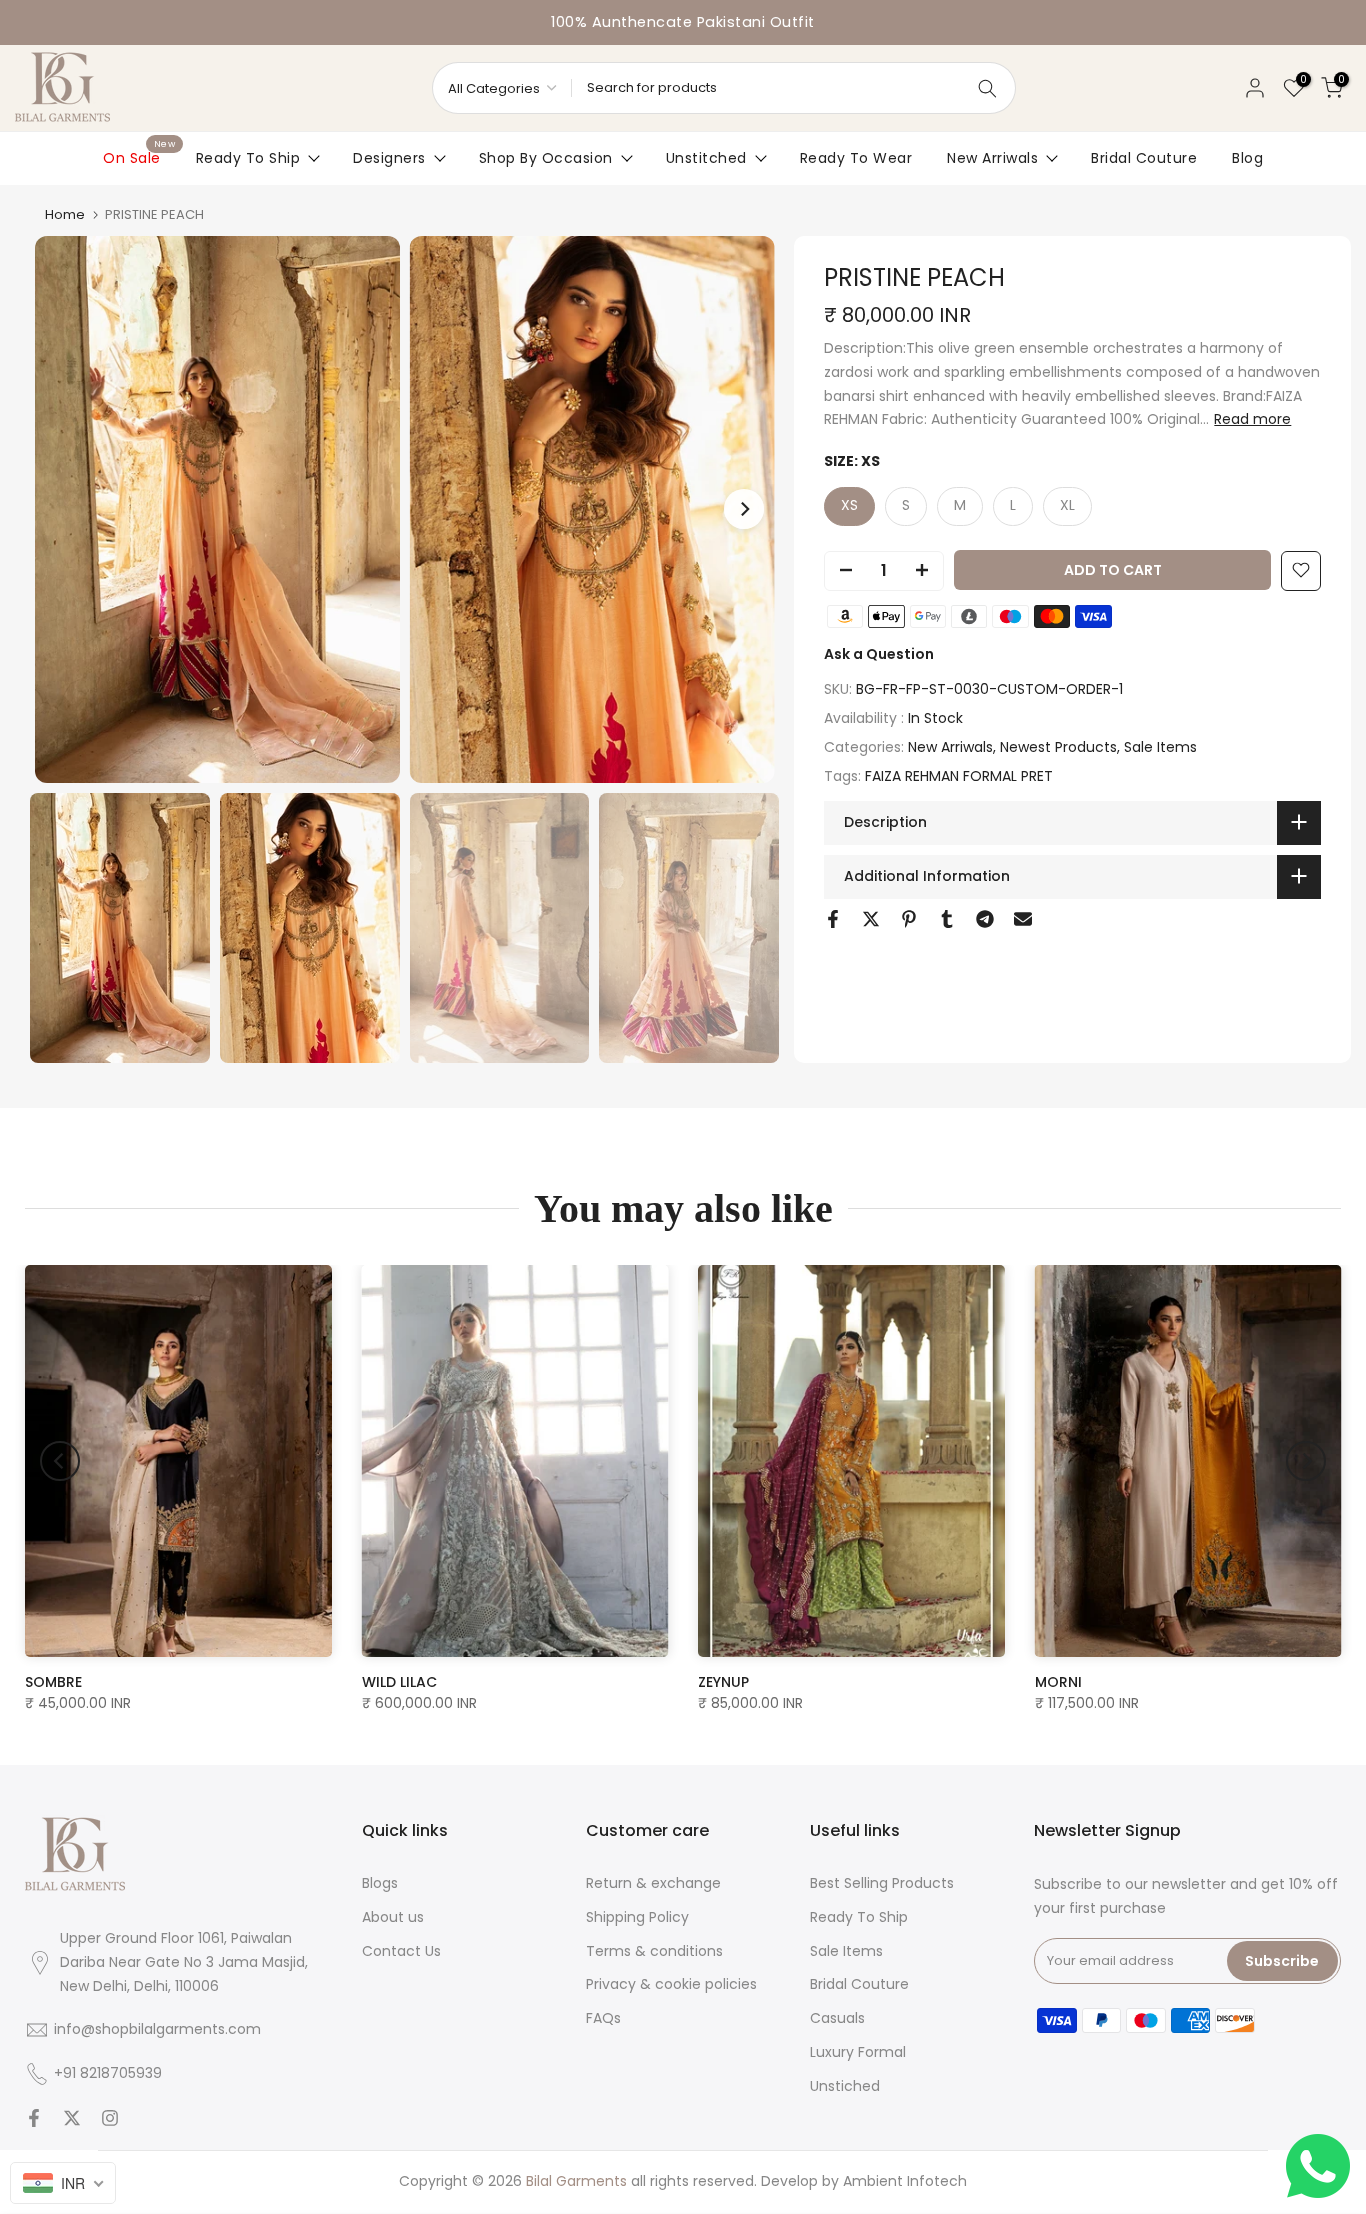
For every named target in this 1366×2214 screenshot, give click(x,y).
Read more (1252, 419)
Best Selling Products (882, 1883)
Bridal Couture (1144, 158)
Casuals (837, 2018)
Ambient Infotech (905, 2181)
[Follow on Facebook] (34, 2118)
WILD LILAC (399, 1681)
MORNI (1058, 1681)
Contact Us (401, 1951)
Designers (389, 158)
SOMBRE (53, 1681)
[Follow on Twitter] (72, 2118)
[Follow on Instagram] (110, 2118)
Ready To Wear (856, 158)
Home (65, 214)
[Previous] (60, 1461)
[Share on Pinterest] (909, 919)
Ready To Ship (248, 158)
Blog (1247, 158)
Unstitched (706, 158)
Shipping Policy (637, 1917)
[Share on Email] (1023, 919)
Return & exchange (653, 1883)
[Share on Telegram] (985, 919)
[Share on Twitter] (871, 919)
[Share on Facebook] (833, 919)
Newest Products (1058, 747)
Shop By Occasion (546, 158)
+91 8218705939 (108, 2073)
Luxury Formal (858, 2052)
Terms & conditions (654, 1951)
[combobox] (63, 2183)
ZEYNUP (723, 1681)
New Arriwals (992, 158)
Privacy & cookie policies (671, 1984)
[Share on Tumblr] (947, 919)
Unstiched (845, 2086)
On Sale (139, 157)
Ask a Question (879, 653)
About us (393, 1917)
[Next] (744, 509)
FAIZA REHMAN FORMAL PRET (959, 776)
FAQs (603, 2018)
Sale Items (1160, 747)
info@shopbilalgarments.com (157, 2029)
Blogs (380, 1883)
